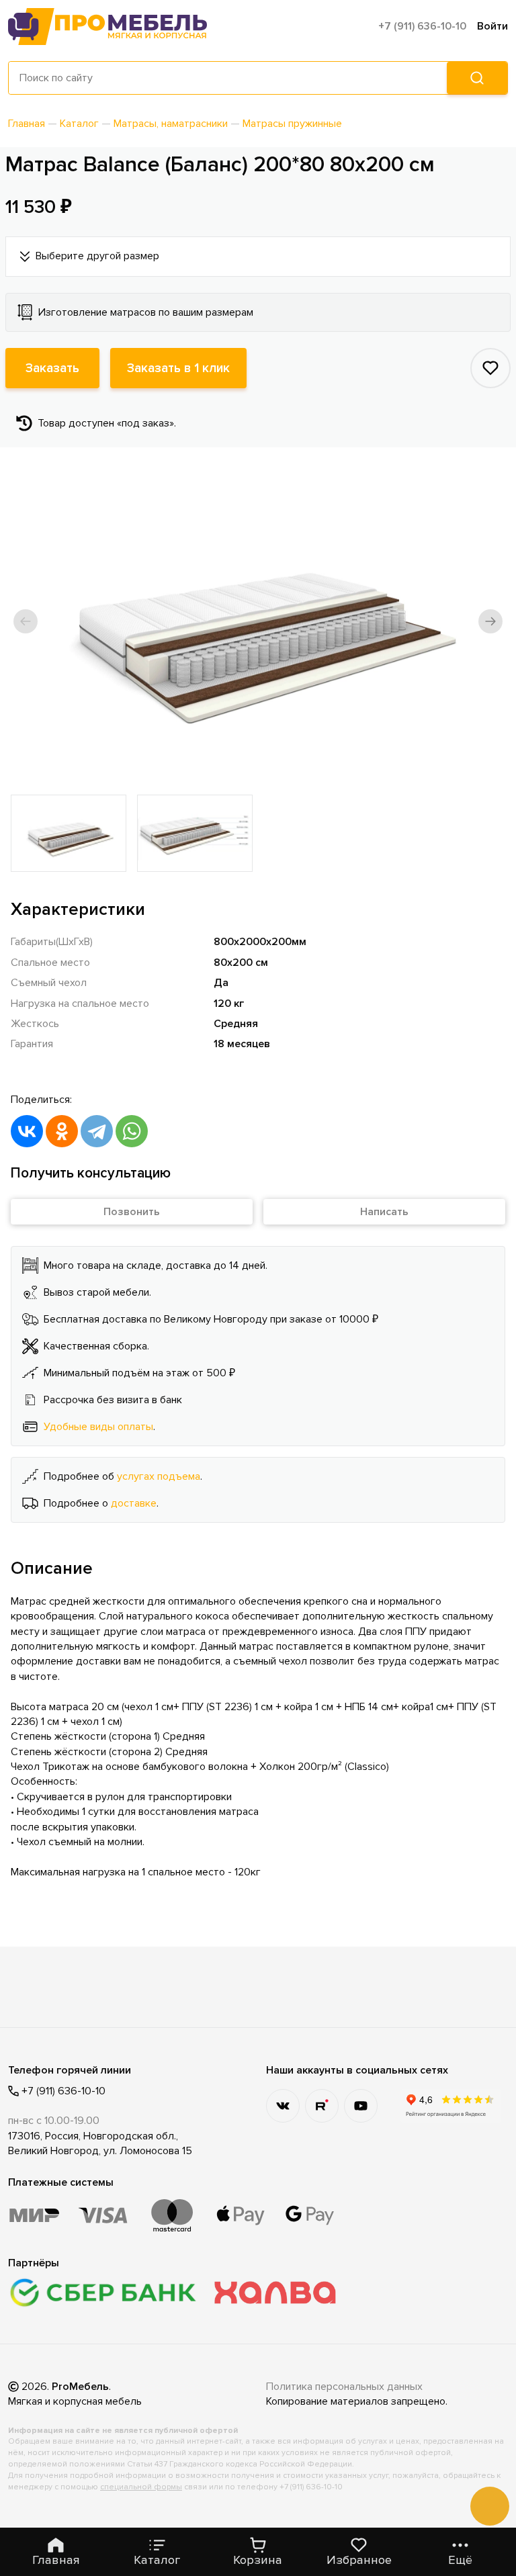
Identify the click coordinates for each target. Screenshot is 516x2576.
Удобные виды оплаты (98, 1427)
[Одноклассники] (62, 1131)
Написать (384, 1212)
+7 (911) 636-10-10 (422, 26)
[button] (26, 621)
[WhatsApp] (132, 1131)
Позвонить (132, 1212)
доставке (134, 1503)
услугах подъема (159, 1476)
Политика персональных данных (344, 2387)
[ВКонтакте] (27, 1131)
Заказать (52, 368)
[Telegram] (97, 1131)
